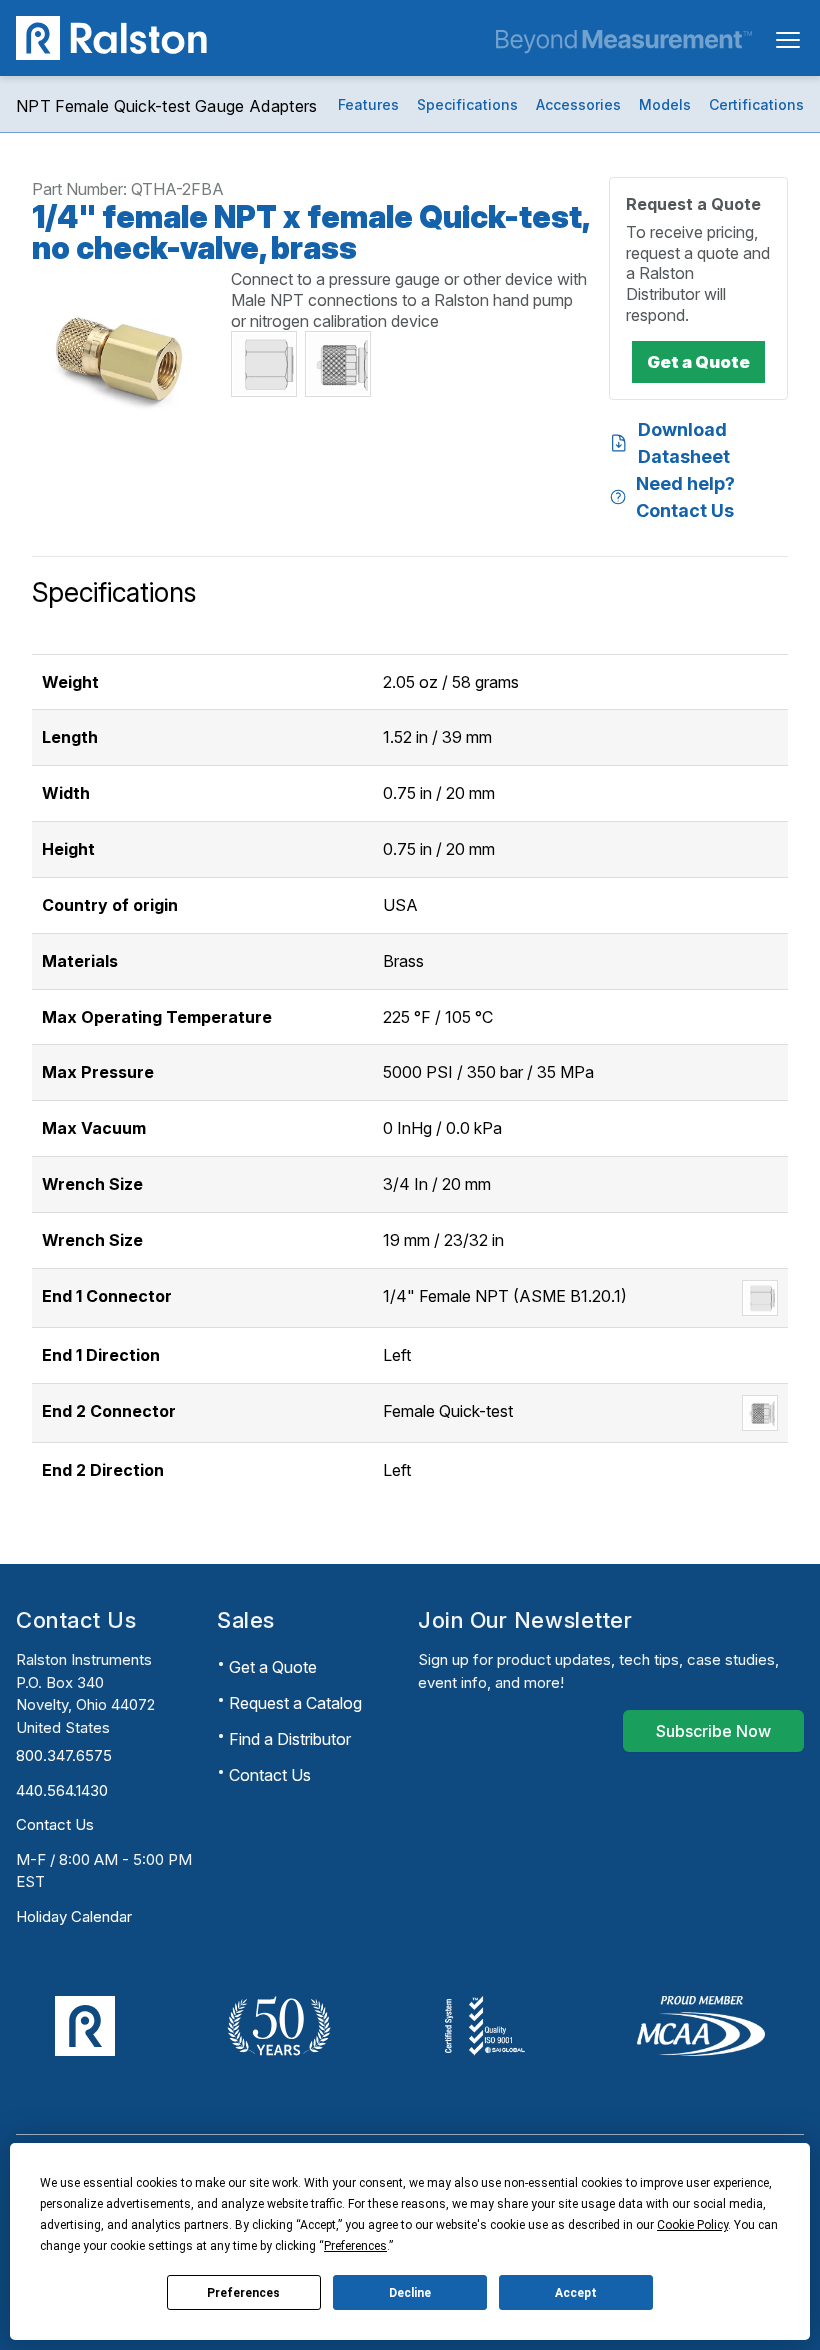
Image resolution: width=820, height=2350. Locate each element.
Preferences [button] (355, 2246)
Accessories (578, 104)
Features (368, 104)
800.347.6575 (64, 1755)
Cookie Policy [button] (692, 2225)
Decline (410, 2293)
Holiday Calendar (74, 1916)
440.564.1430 (62, 1790)
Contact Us (55, 1824)
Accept (576, 2293)
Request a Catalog (295, 1703)
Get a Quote (273, 1667)
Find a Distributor (290, 1739)
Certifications (756, 104)
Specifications (467, 104)
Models (665, 104)
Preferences (243, 2293)
